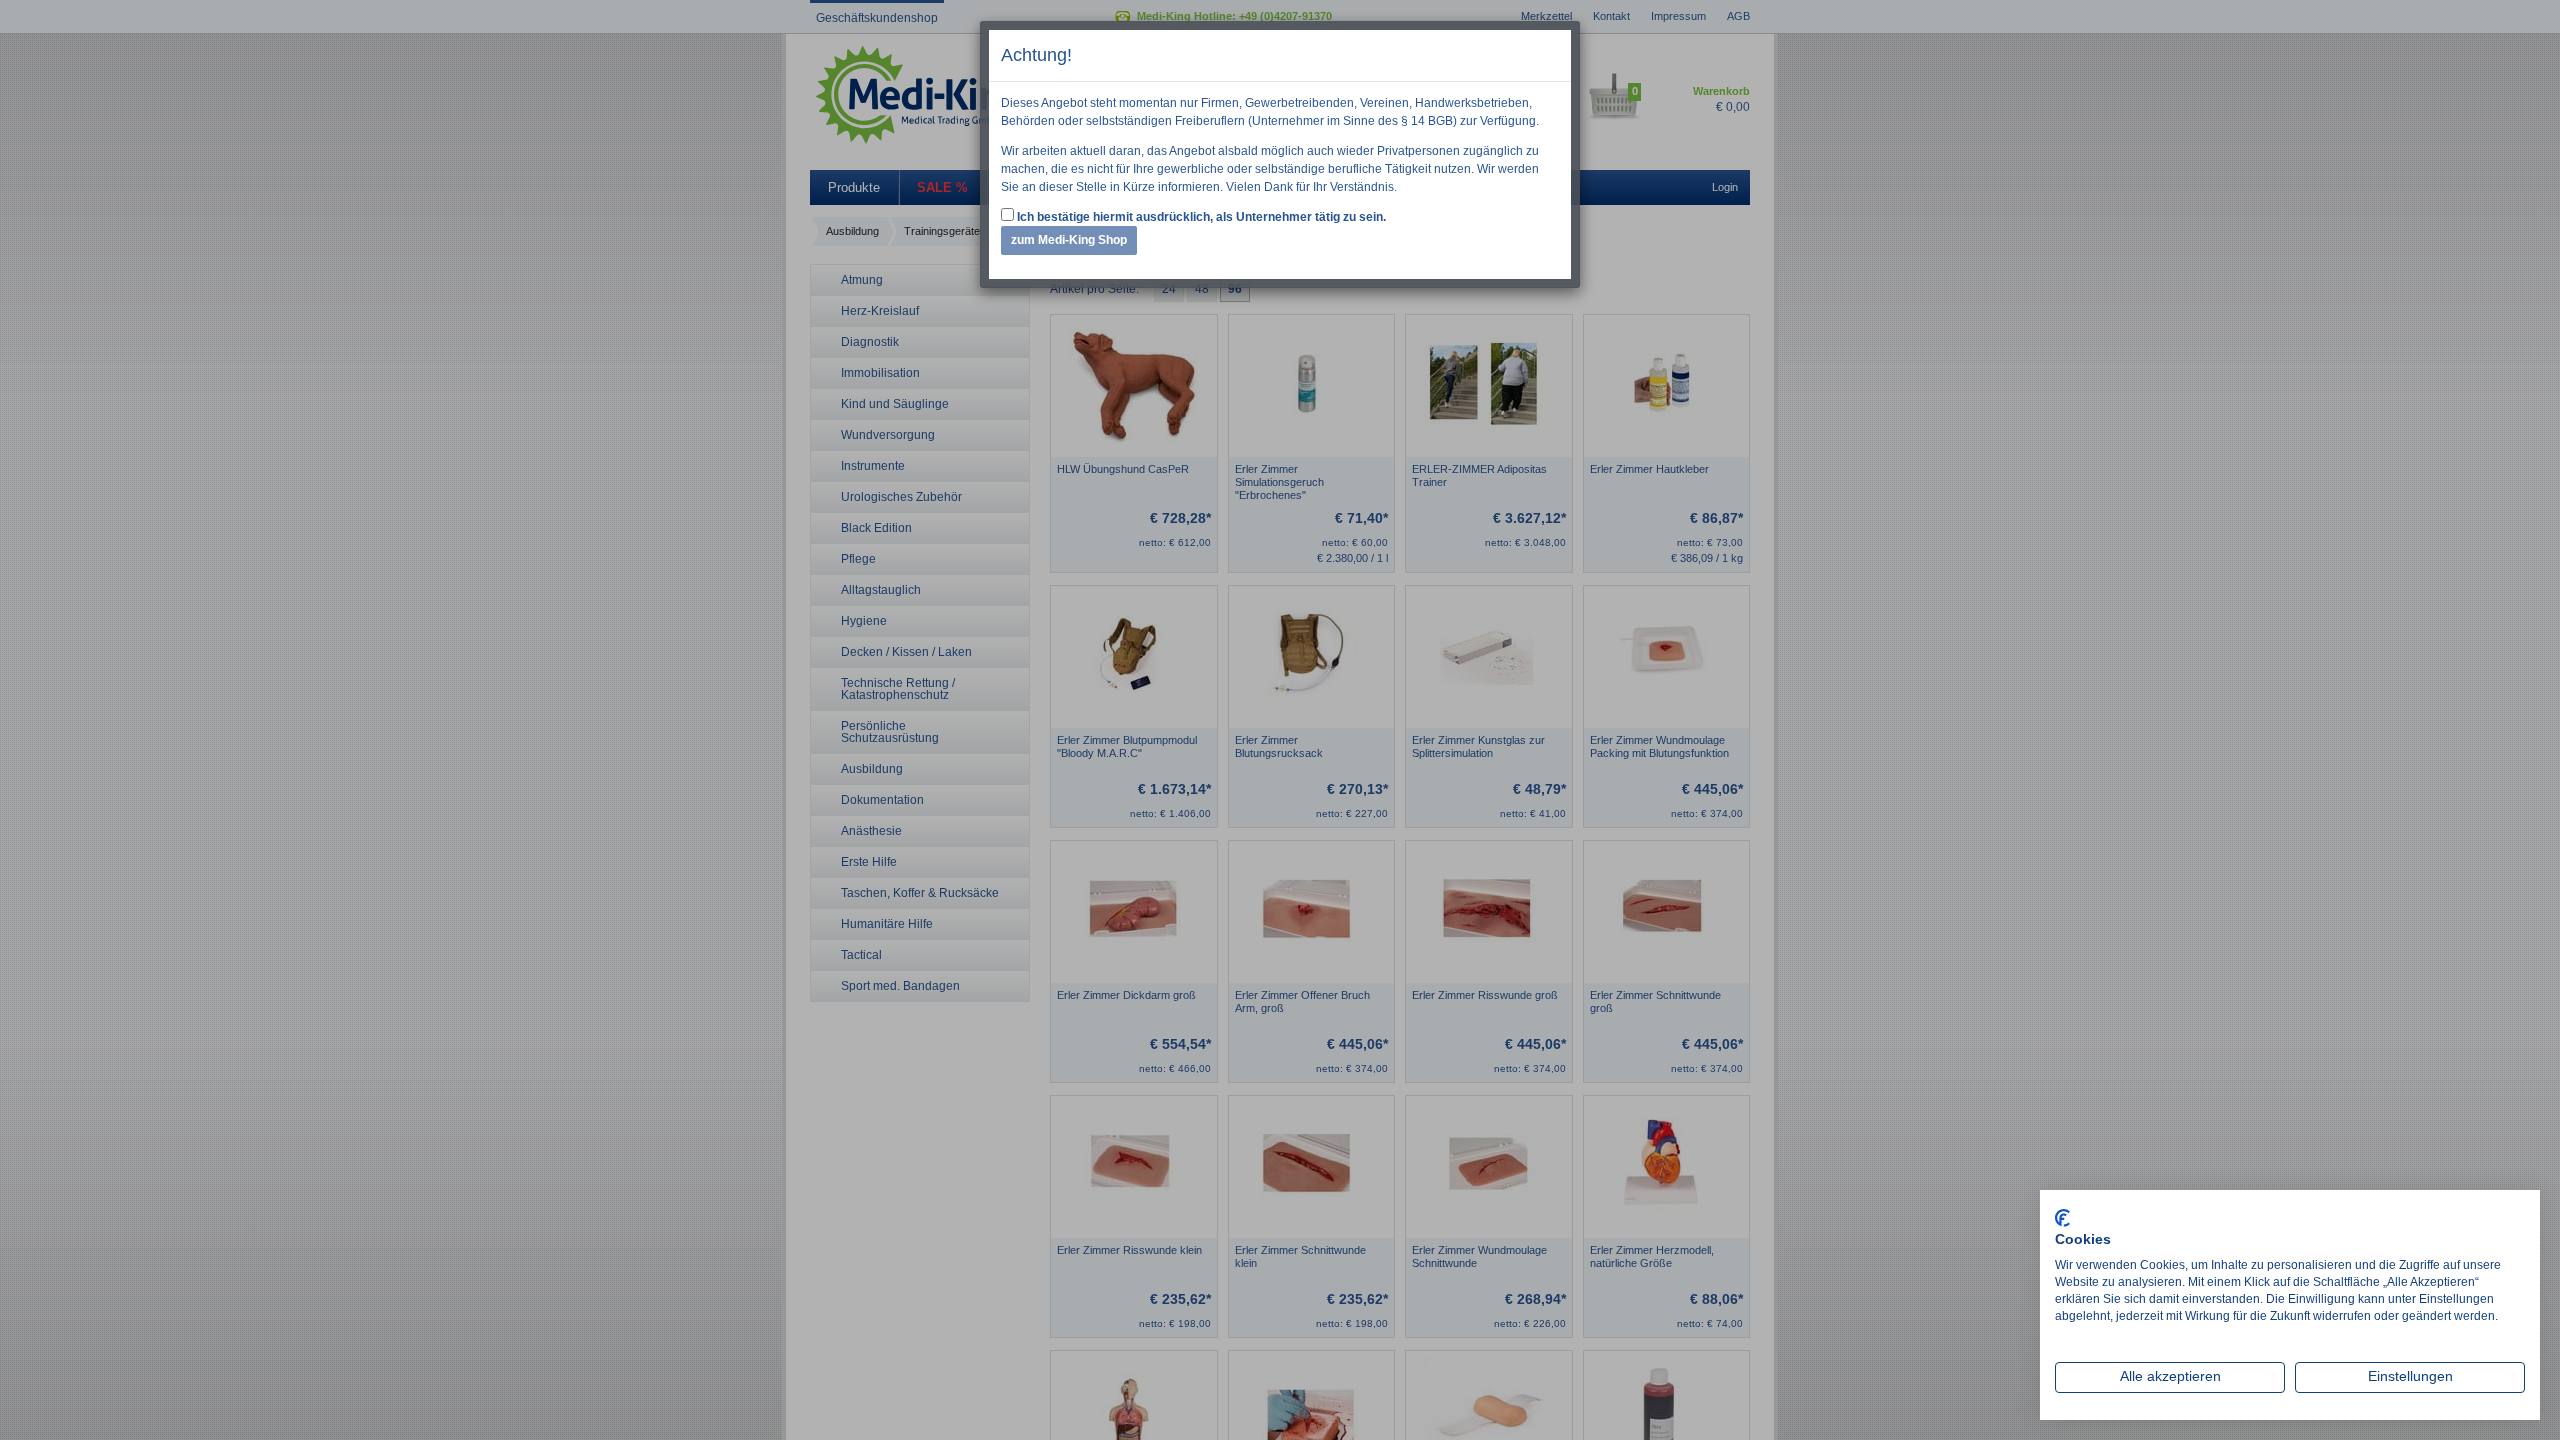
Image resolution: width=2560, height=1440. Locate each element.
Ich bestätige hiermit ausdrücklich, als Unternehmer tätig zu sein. (1200, 217)
